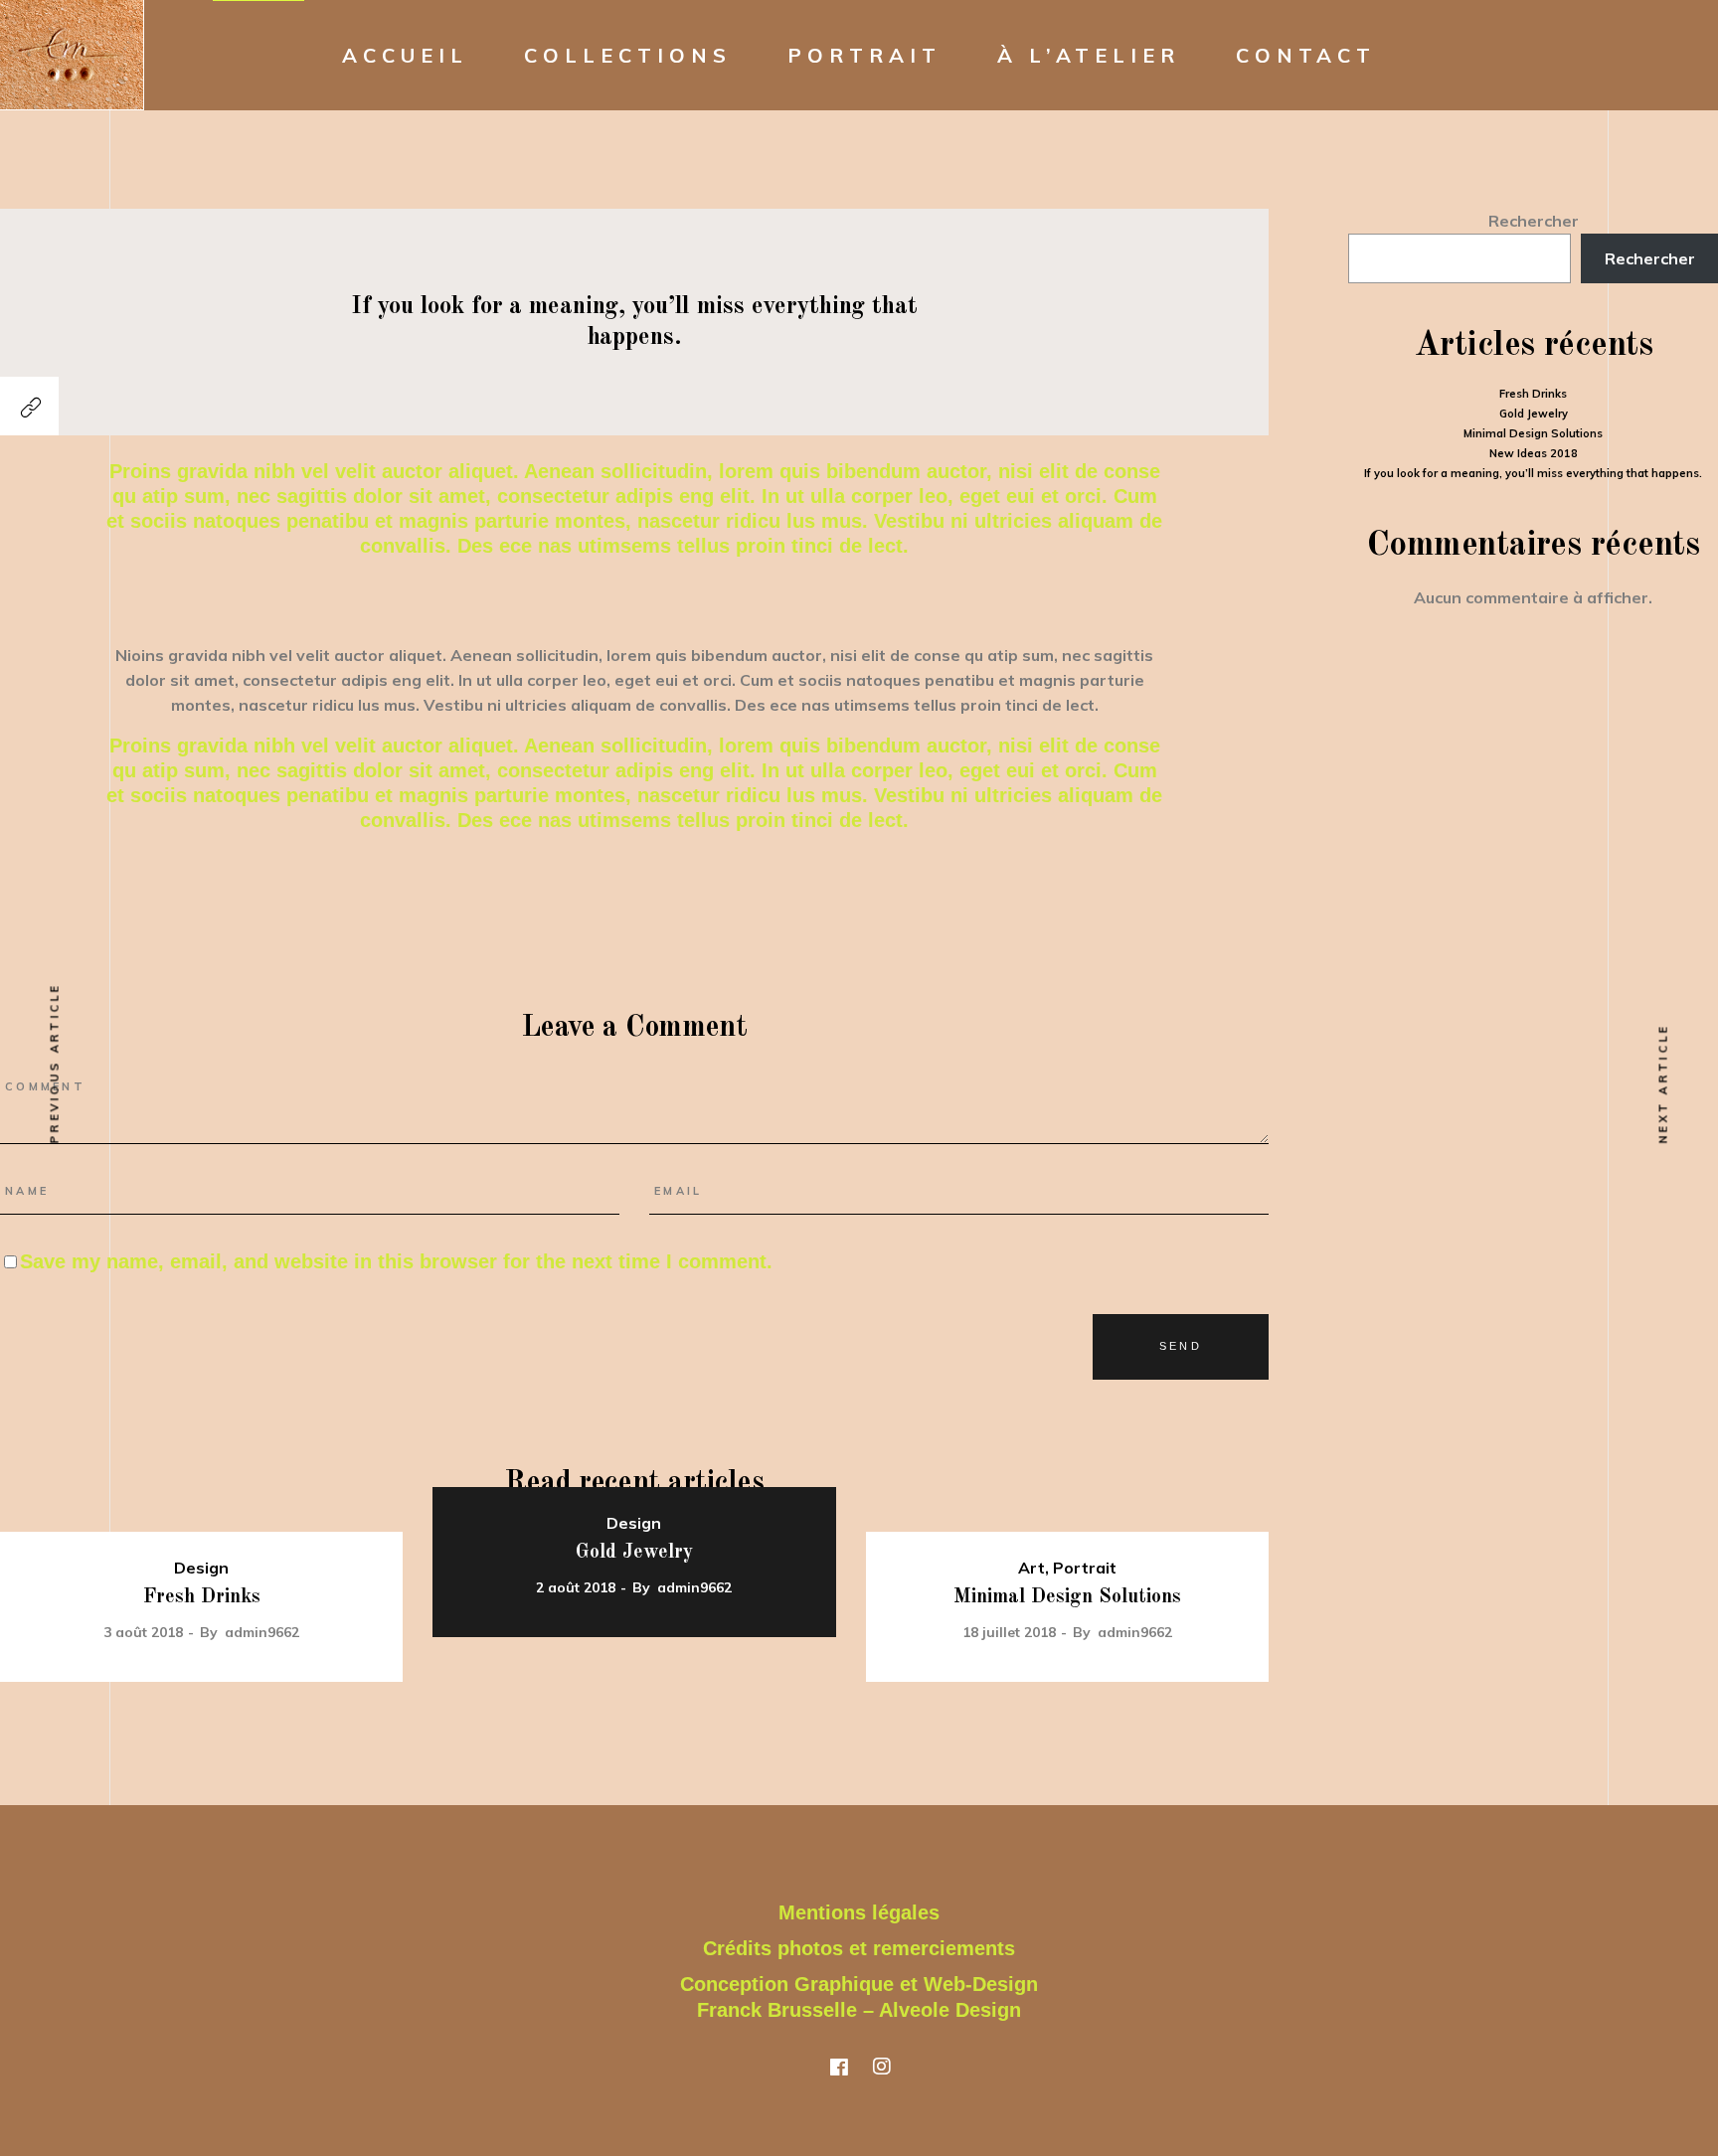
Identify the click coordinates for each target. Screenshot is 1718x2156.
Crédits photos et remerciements (859, 1948)
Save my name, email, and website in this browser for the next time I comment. (396, 1261)
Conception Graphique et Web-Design (859, 1984)
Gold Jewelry (634, 1553)
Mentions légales (859, 1912)
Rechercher (1534, 221)
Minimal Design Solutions (1067, 1597)
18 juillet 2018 (1009, 1632)
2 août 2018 (576, 1587)
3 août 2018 (143, 1632)
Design (201, 1568)
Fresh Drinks (202, 1597)
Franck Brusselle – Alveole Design (859, 2010)
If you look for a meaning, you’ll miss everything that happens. (1533, 473)
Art (1031, 1568)
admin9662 (262, 1632)
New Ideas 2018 (1534, 453)
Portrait (1085, 1568)
